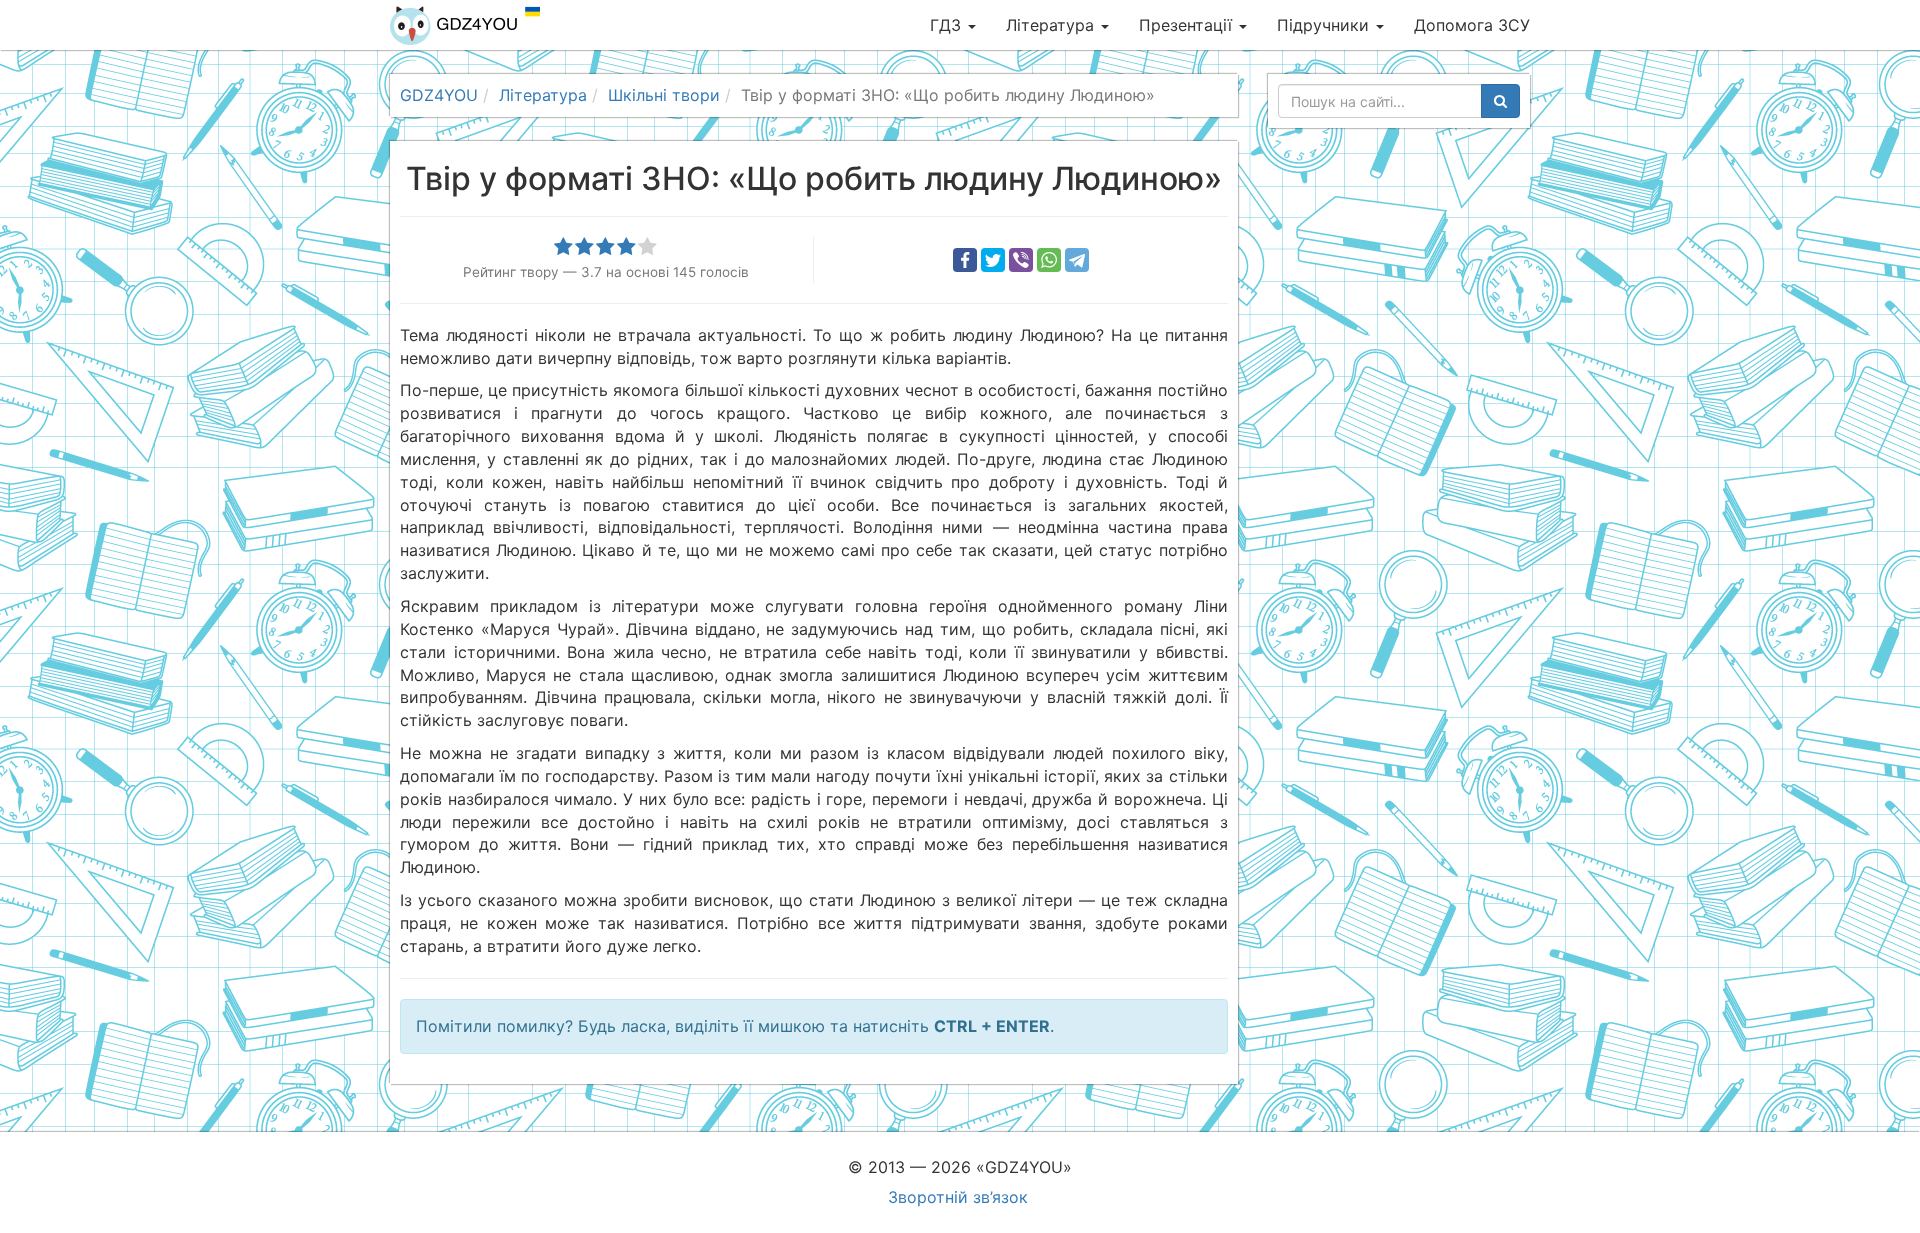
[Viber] (1021, 260)
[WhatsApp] (1049, 260)
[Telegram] (1077, 260)
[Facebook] (965, 260)
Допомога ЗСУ (1472, 25)
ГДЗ (948, 25)
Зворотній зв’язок (958, 1197)
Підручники (1325, 25)
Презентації (1188, 25)
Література (1052, 25)
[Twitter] (993, 260)
